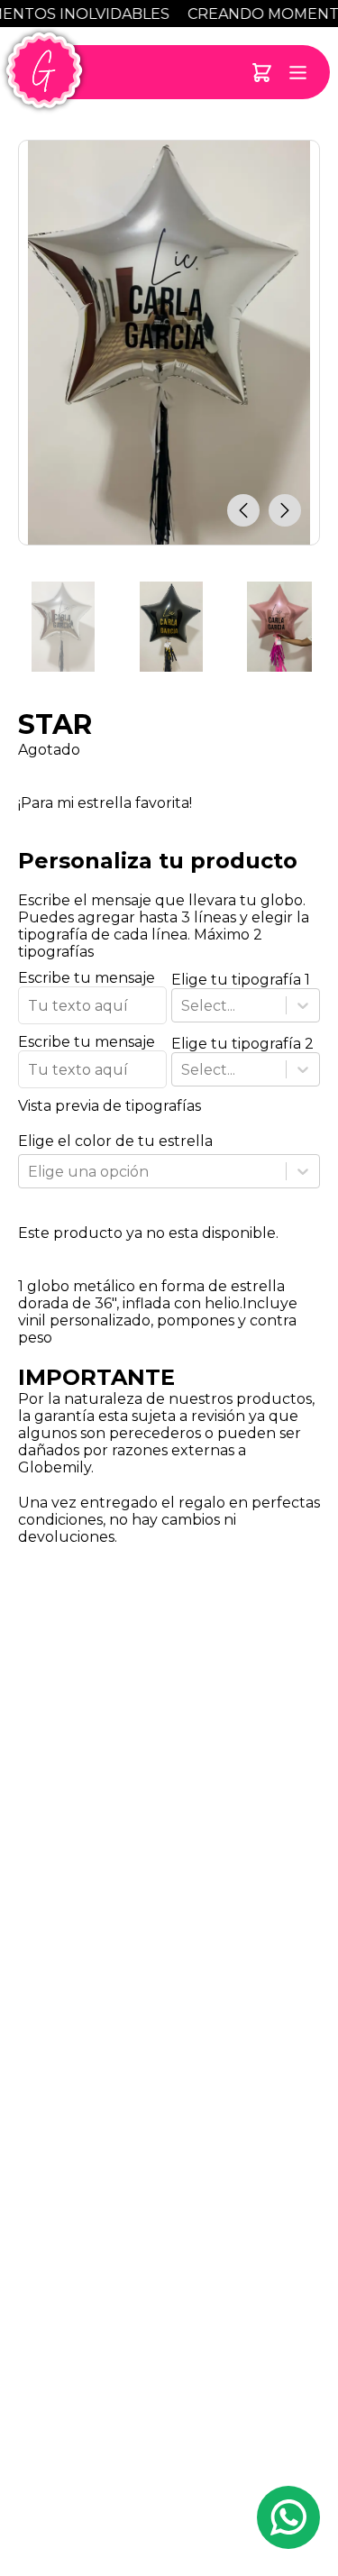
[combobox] (183, 1006)
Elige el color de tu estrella (115, 1141)
